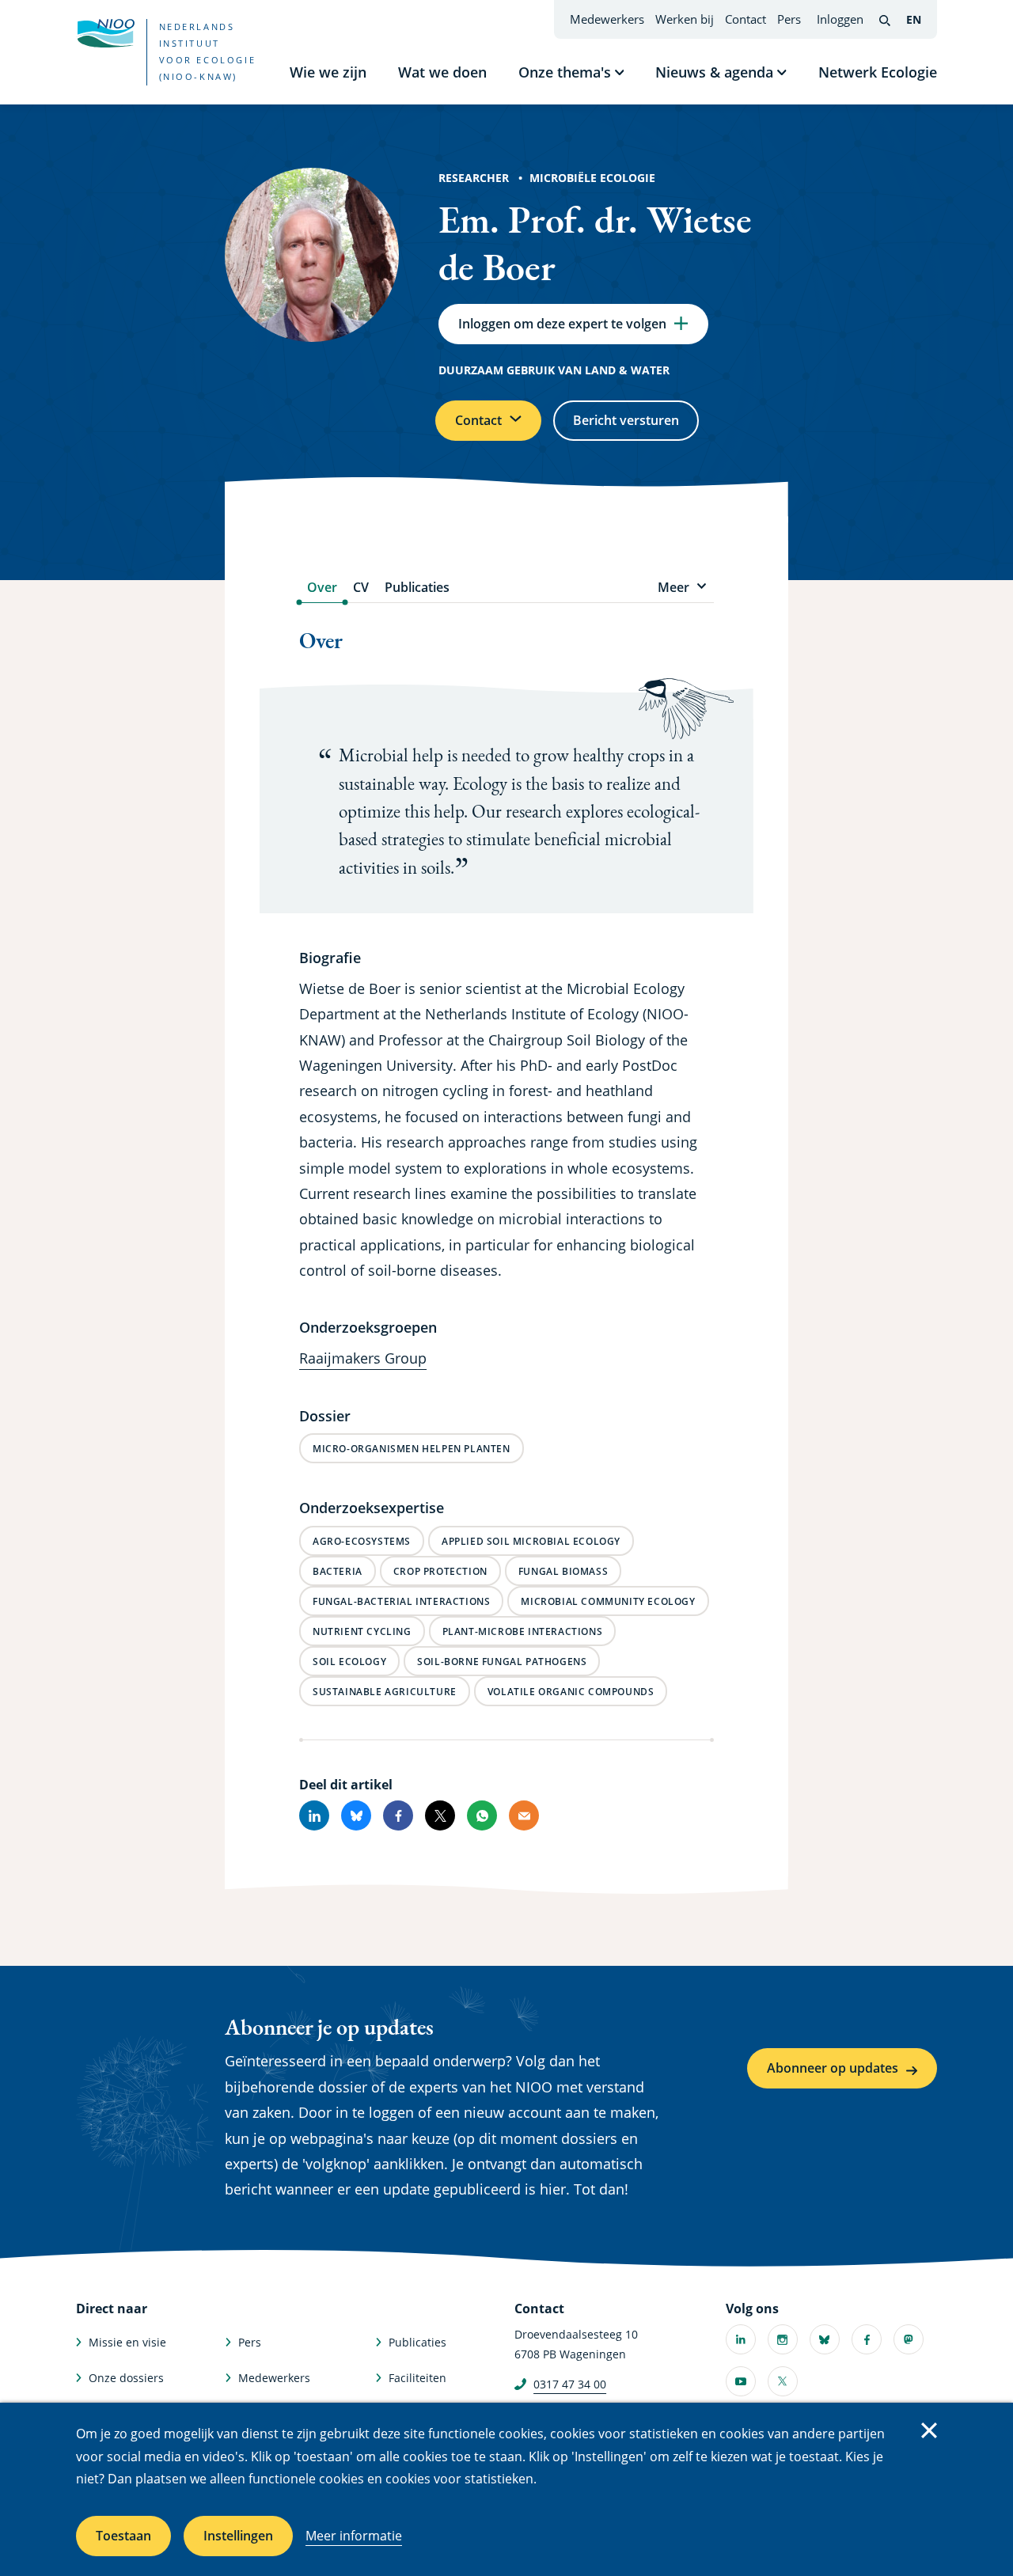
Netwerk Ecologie (878, 72)
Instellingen (238, 2536)
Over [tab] (322, 587)
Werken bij (685, 19)
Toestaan (123, 2536)
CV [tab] (361, 587)
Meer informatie (354, 2536)
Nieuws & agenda (714, 72)
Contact (746, 19)
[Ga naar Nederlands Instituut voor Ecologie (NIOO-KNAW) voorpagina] (105, 33)
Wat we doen (442, 72)
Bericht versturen (626, 420)
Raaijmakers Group (363, 1358)
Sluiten (929, 2430)
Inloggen (840, 19)
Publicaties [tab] (417, 587)
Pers (789, 19)
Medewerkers (607, 19)
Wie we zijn (328, 72)
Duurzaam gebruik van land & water (554, 370)
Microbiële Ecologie (592, 178)
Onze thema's (565, 72)
